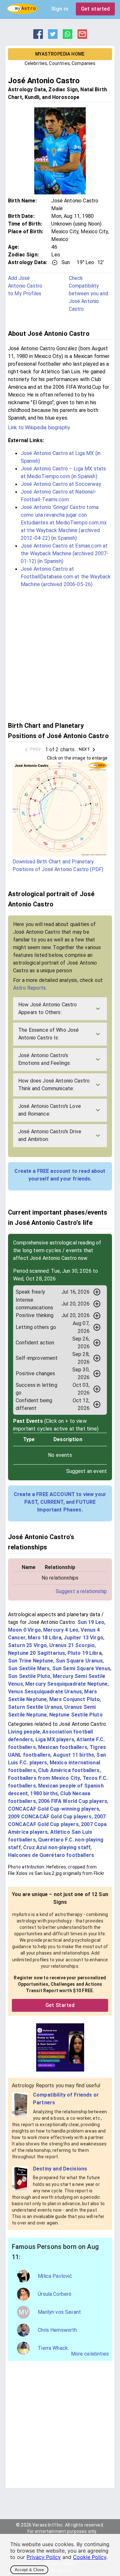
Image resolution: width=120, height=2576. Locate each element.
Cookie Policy (90, 2557)
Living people (24, 1732)
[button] (60, 1009)
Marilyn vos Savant (59, 2312)
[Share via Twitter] (53, 37)
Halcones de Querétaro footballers (51, 1855)
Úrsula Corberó (55, 2294)
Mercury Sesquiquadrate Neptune (67, 1684)
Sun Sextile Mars (29, 1668)
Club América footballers (69, 1770)
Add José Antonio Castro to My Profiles (25, 286)
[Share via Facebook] (38, 37)
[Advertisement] (60, 654)
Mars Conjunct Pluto (75, 1699)
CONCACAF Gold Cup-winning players (54, 1809)
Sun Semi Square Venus (81, 1668)
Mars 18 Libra (45, 1638)
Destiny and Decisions (60, 2169)
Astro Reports (29, 988)
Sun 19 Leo (91, 1622)
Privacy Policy (44, 2557)
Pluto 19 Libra (85, 1653)
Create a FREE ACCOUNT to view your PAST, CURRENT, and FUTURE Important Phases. (60, 1502)
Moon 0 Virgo (24, 1630)
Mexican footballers (63, 1747)
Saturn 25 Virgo (27, 1645)
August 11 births (74, 1755)
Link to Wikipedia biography (39, 428)
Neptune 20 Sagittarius (36, 1653)
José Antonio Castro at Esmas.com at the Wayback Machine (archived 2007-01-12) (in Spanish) (65, 553)
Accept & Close (29, 2570)
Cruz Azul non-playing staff (57, 1847)
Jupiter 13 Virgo (83, 1638)
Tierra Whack (53, 2348)
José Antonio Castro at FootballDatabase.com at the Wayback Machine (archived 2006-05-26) (66, 577)
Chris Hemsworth (57, 2330)
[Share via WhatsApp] (68, 37)
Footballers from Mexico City (44, 1778)
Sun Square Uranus (79, 1661)
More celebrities (90, 2354)
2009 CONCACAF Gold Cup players (50, 1817)
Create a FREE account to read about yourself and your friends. (60, 1175)
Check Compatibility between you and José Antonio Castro (88, 294)
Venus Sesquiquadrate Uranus (45, 1692)
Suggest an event (87, 1471)
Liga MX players (55, 1739)
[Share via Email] (82, 37)
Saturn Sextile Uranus (35, 1707)
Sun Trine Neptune (31, 1661)
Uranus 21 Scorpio (72, 1645)
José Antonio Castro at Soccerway (61, 484)
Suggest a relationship (81, 1591)
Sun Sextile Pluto (29, 1676)
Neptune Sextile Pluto (76, 1715)
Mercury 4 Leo (61, 1630)
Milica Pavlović (55, 2276)
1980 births (44, 1793)
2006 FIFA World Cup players (73, 1801)
